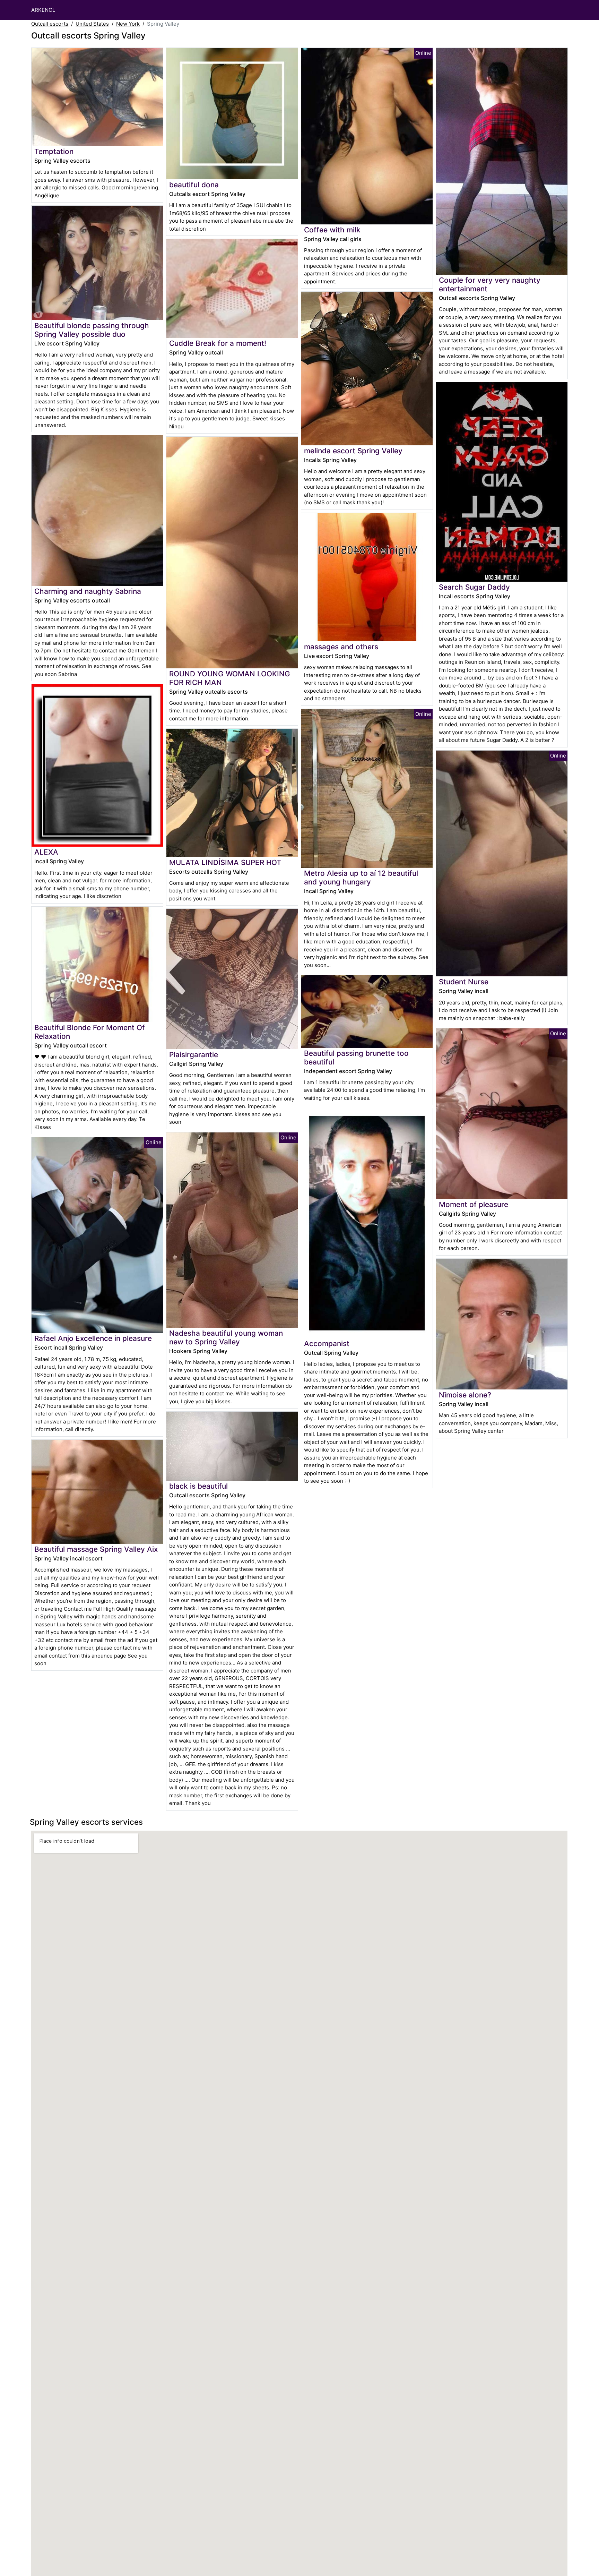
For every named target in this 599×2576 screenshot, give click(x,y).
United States (92, 24)
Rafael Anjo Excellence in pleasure (93, 1338)
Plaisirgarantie (194, 1055)
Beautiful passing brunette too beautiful (356, 1058)
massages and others (341, 647)
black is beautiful (198, 1486)
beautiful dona (194, 185)
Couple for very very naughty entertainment (490, 284)
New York (128, 24)
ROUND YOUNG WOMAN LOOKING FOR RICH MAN (230, 678)
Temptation (54, 151)
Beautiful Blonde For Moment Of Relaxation (90, 1032)
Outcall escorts (50, 24)
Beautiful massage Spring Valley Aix (96, 1549)
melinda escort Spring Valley (353, 451)
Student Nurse (464, 982)
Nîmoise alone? (465, 1395)
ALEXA (46, 852)
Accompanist (327, 1343)
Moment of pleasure (474, 1204)
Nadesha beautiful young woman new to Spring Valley (226, 1337)
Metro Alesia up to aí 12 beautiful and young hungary (361, 878)
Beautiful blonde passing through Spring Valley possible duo (92, 330)
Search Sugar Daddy (474, 587)
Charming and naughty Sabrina (88, 591)
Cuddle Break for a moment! (218, 343)
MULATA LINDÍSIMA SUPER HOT (225, 862)
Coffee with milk (332, 230)
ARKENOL (43, 10)
